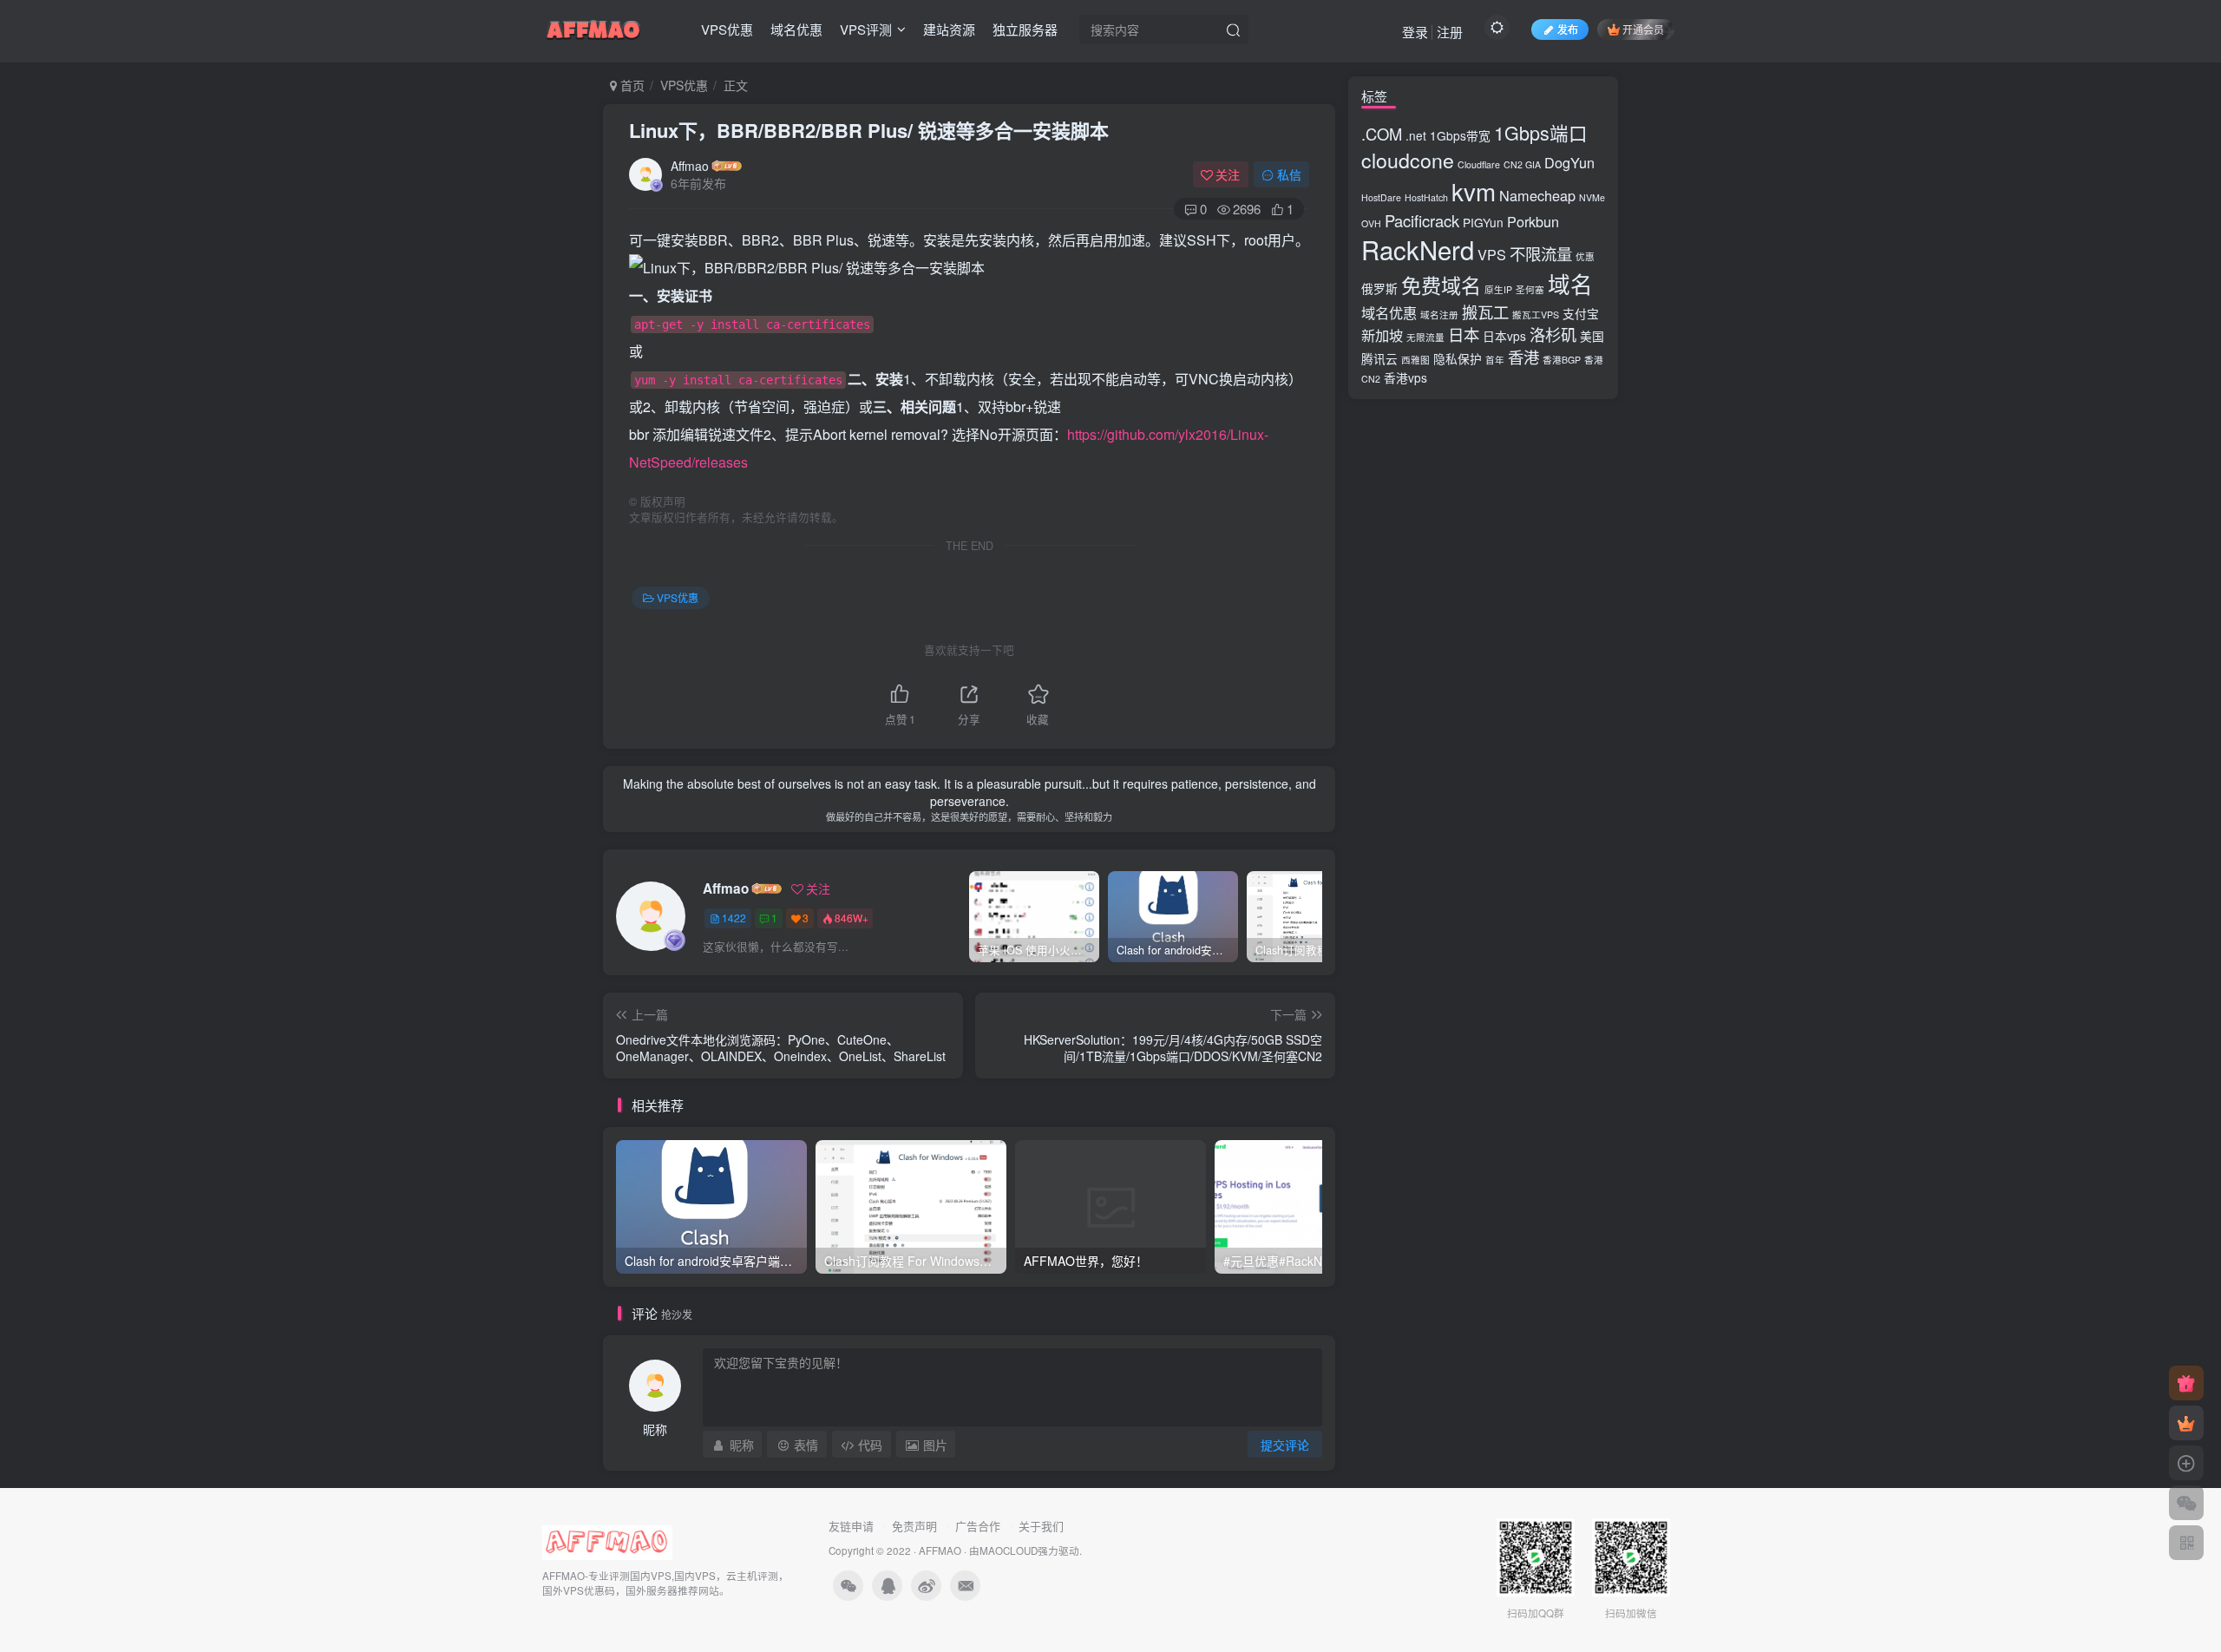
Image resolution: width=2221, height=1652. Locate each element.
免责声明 (914, 1526)
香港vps (1405, 377)
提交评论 (1285, 1445)
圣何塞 (1530, 289)
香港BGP (1562, 360)
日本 (1464, 334)
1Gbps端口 (1541, 132)
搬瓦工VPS (1536, 315)
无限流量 (1425, 337)
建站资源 (949, 29)
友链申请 (851, 1526)
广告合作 (978, 1526)
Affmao (690, 166)
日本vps (1504, 336)
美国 (1592, 336)
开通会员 (1643, 29)
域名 (1570, 284)
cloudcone (1408, 160)
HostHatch (1426, 197)
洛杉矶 (1553, 334)
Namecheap (1537, 195)
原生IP (1498, 289)
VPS (1492, 254)
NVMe (1592, 197)
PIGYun (1483, 222)
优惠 (1585, 256)
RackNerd (1418, 249)
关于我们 (1041, 1526)
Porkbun (1533, 221)
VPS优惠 (727, 29)
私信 (1289, 174)
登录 (1415, 32)
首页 (631, 85)
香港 (1523, 357)
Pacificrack (1422, 220)
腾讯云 (1379, 358)
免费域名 (1441, 285)
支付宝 (1581, 313)
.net (1416, 135)
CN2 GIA (1522, 164)
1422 (734, 918)
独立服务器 (1025, 29)
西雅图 (1415, 360)
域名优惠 (796, 29)
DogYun (1569, 162)
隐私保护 (1458, 358)
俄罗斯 (1379, 288)
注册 (1450, 32)
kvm (1474, 191)
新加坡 (1382, 335)
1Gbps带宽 (1460, 135)
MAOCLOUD (1009, 1550)
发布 (1568, 29)
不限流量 (1541, 253)
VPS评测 (866, 29)
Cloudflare (1479, 164)
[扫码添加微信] (2186, 1503)
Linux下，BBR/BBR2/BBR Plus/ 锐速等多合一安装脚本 (869, 130)
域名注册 (1439, 315)
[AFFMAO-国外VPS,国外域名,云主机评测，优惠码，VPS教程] (593, 27)
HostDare (1381, 197)
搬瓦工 (1485, 311)
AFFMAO (940, 1550)
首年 (1495, 360)
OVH (1371, 223)
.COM (1382, 134)
